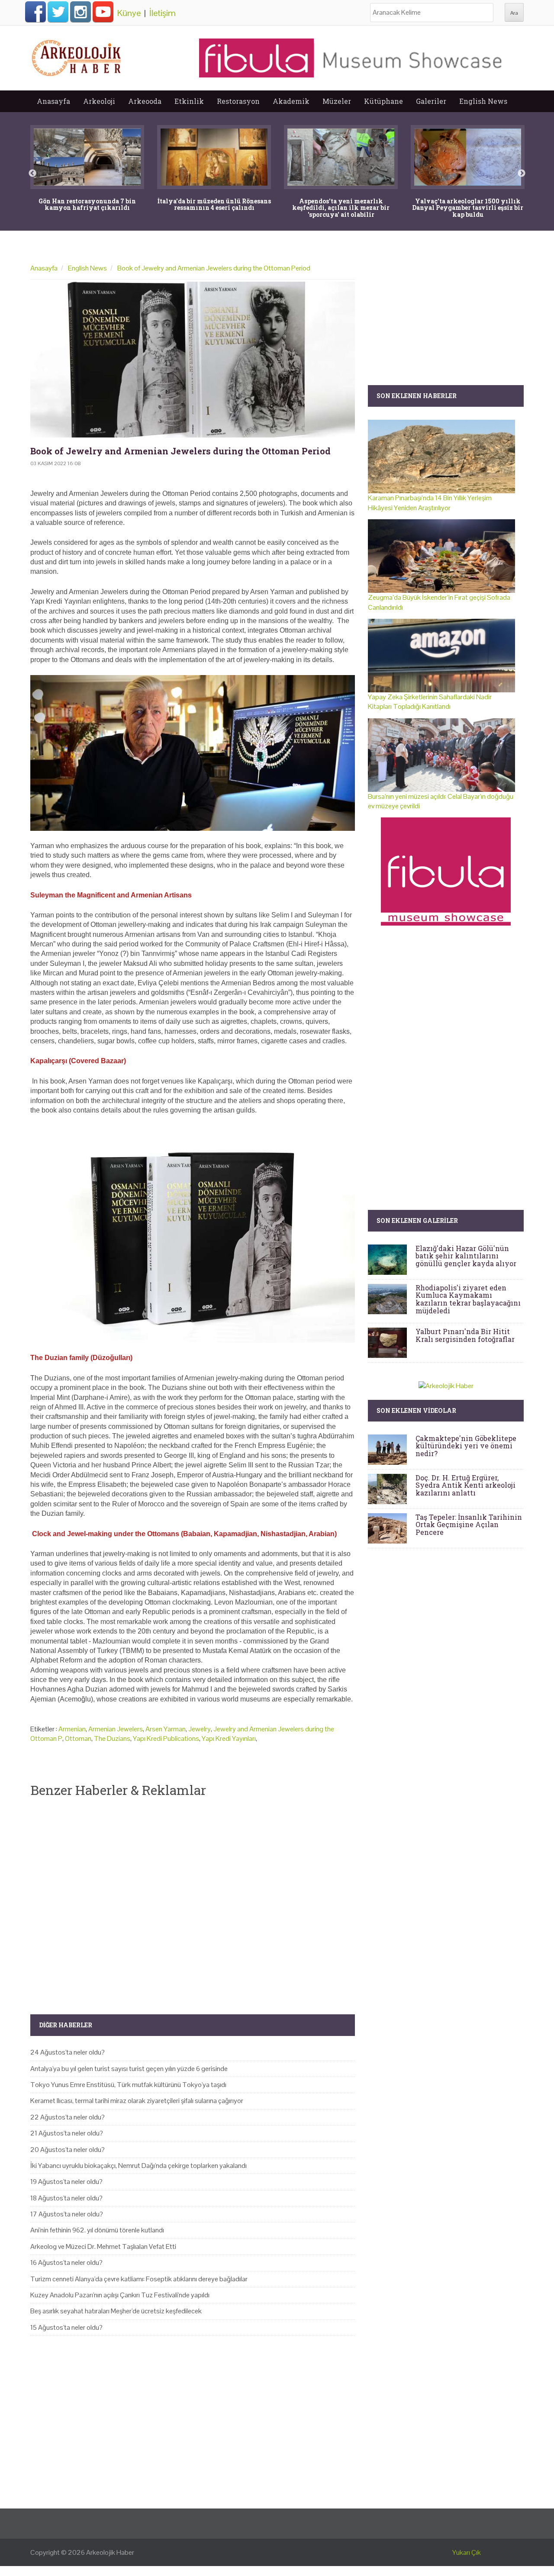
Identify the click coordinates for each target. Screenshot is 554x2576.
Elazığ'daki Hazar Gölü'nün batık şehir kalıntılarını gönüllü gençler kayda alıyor (466, 1256)
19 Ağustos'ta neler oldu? (66, 2182)
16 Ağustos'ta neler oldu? (66, 2262)
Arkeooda (145, 101)
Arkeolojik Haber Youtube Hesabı (103, 12)
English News (483, 101)
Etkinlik (189, 101)
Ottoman (78, 1738)
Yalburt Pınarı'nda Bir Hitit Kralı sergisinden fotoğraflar (465, 1335)
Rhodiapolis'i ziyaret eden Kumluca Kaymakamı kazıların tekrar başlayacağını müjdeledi (468, 1299)
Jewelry (200, 1729)
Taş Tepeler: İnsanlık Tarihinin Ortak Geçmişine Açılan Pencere (469, 1524)
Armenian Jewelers (116, 1729)
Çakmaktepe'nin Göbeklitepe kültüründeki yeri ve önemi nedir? (466, 1446)
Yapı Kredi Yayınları (229, 1738)
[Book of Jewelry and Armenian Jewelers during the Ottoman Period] (193, 360)
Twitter (58, 12)
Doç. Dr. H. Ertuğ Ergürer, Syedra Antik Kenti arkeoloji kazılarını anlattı (465, 1485)
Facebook (35, 12)
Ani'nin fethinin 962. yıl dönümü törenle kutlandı (97, 2230)
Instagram (81, 12)
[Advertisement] (193, 1899)
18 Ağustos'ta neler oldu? (66, 2198)
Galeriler (431, 101)
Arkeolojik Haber (110, 2552)
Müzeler (337, 101)
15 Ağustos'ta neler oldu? (66, 2327)
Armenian (72, 1729)
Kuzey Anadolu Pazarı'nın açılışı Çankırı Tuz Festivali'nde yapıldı (120, 2295)
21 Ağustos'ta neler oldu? (67, 2133)
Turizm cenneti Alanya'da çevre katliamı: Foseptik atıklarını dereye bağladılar (139, 2279)
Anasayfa (53, 101)
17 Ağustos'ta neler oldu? (67, 2214)
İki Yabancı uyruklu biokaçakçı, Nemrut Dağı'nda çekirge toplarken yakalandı (138, 2166)
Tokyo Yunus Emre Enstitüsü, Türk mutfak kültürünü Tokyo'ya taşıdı (128, 2085)
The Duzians (112, 1738)
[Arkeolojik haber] (77, 56)
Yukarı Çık (467, 2552)
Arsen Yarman (166, 1729)
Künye (129, 13)
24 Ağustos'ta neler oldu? (68, 2052)
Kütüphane (383, 101)
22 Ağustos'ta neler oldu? (68, 2117)
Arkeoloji (99, 101)
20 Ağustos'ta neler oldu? (68, 2150)
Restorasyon (238, 101)
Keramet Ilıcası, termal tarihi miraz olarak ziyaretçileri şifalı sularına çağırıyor (137, 2101)
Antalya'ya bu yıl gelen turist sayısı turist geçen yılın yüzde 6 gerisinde (129, 2069)
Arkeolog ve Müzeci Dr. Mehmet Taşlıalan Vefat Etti (103, 2246)
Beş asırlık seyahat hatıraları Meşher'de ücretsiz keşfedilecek (116, 2311)
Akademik (291, 101)
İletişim (163, 13)
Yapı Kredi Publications (166, 1738)
